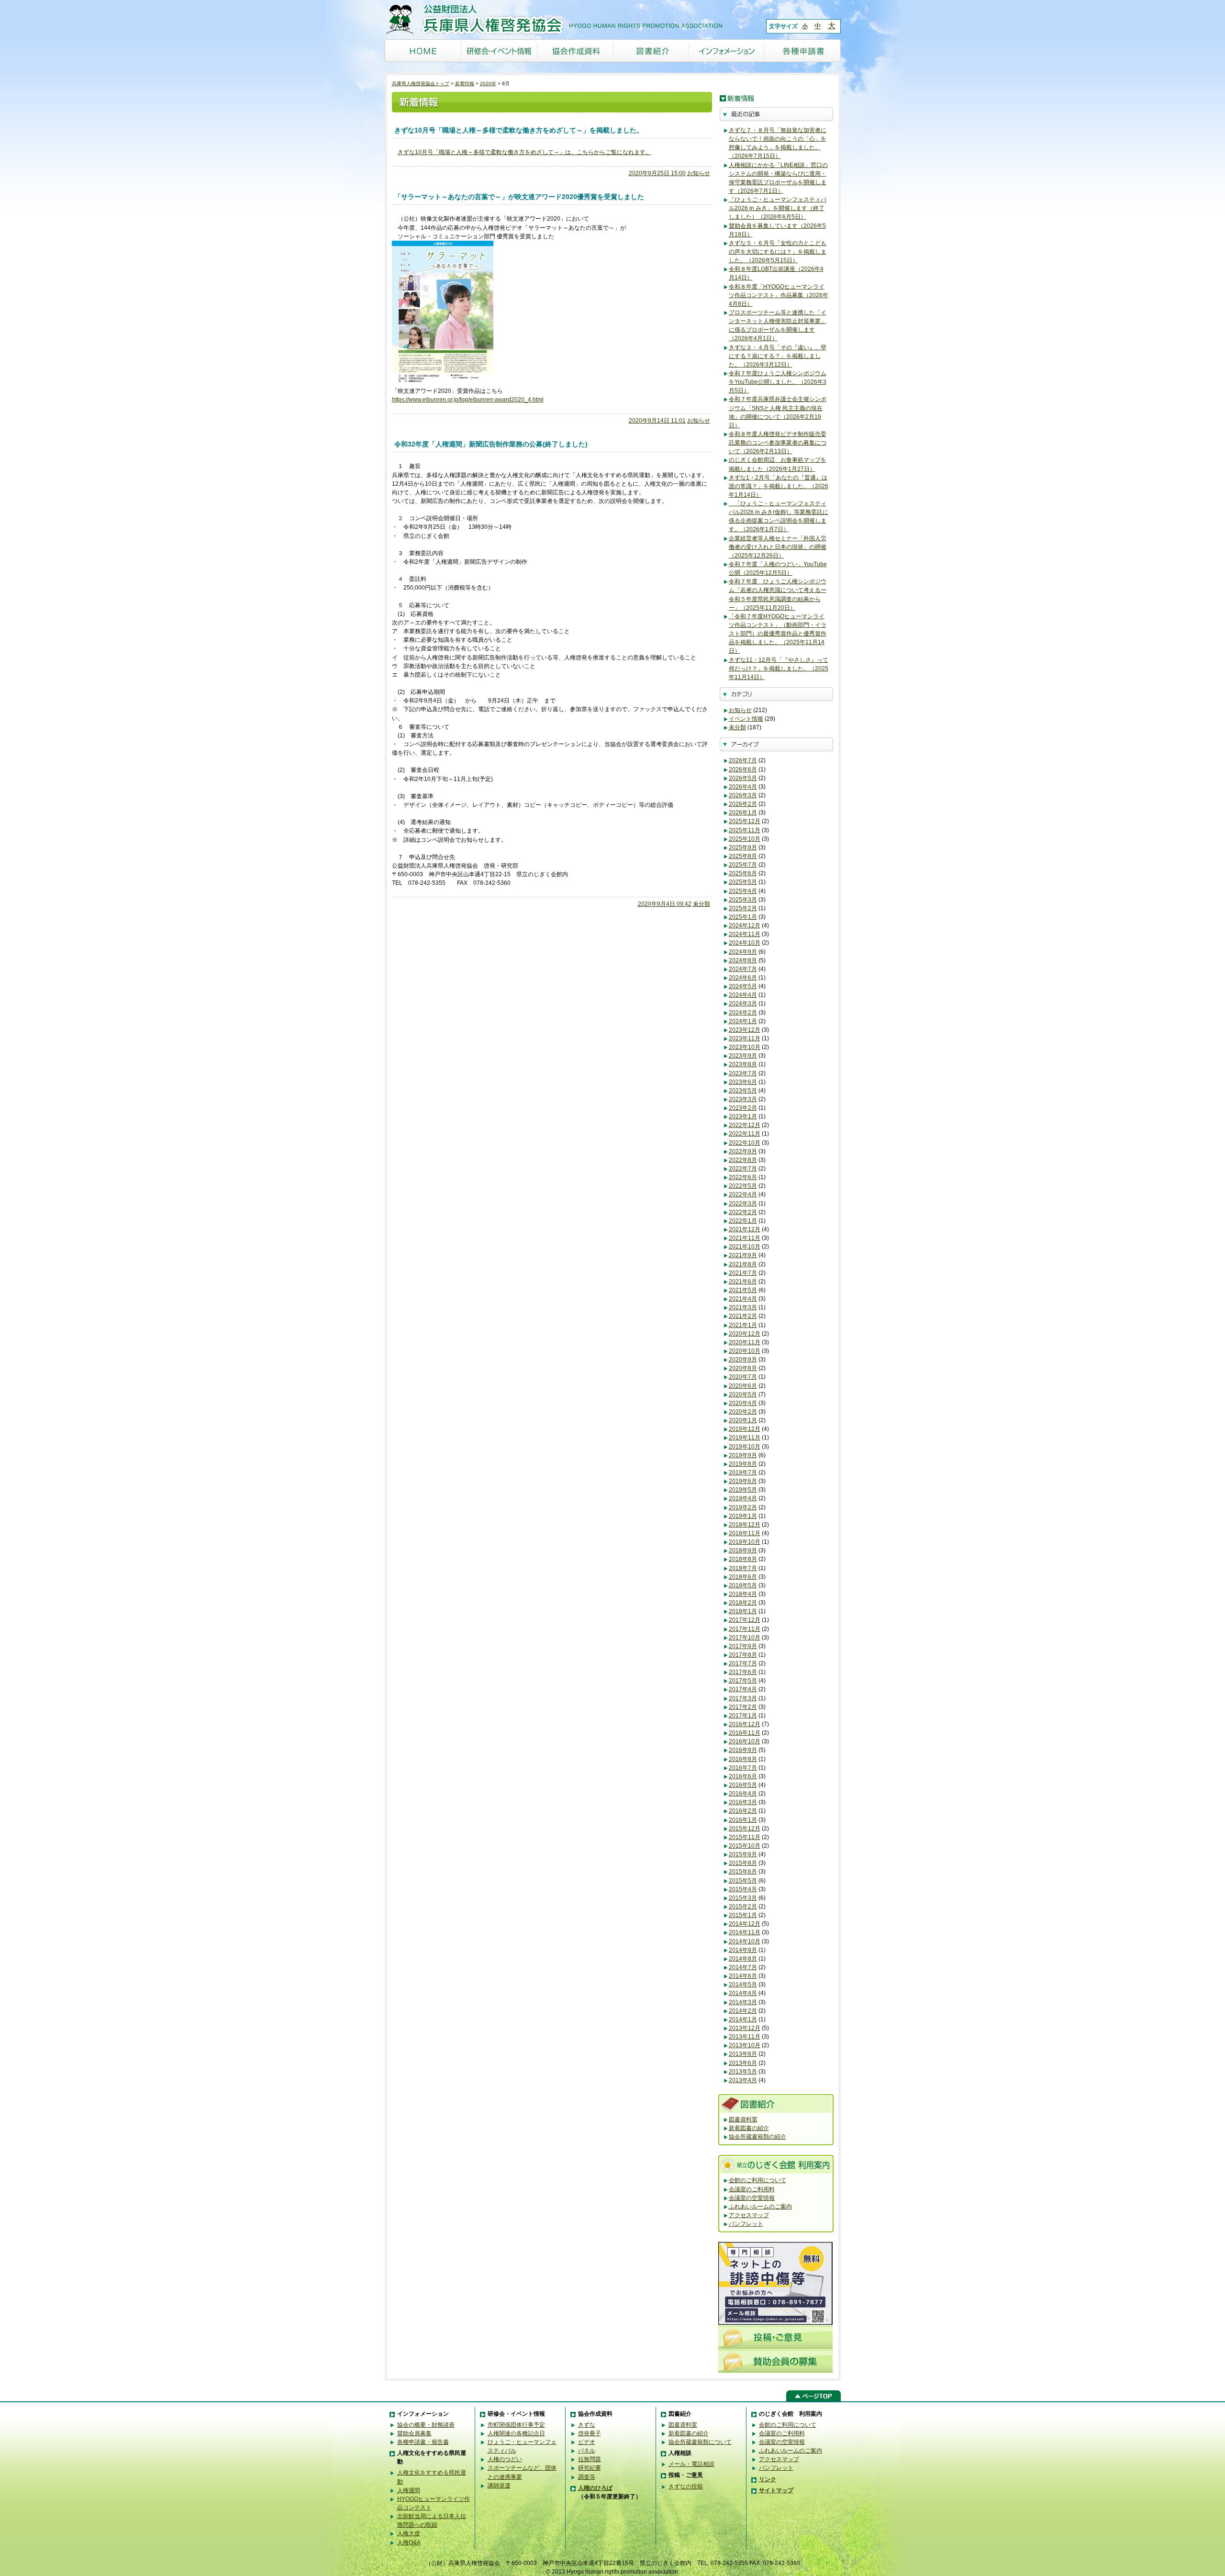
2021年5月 (743, 1290)
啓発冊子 (590, 2433)
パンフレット (746, 2224)
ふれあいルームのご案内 (760, 2207)
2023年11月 (745, 1038)
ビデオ (587, 2442)
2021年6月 (743, 1282)
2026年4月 (743, 787)
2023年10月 (745, 1047)
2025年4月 (743, 891)
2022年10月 (745, 1143)
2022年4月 (743, 1194)
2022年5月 (743, 1186)
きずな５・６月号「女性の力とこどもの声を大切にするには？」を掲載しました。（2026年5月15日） (778, 252)
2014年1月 (743, 2019)
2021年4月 (743, 1299)
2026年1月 (743, 813)
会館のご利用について (757, 2180)
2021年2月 (743, 1316)
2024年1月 (743, 1021)
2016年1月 (743, 1820)
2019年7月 (743, 1472)
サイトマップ (776, 2490)
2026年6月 (743, 769)
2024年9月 (743, 952)
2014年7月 (743, 1967)
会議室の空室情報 (752, 2198)
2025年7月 (743, 865)
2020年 (488, 84)
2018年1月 (743, 1611)
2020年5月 (743, 1394)
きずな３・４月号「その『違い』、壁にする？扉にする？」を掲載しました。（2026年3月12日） (778, 356)
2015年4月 (743, 1889)
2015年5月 (743, 1881)
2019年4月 (743, 1498)
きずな (587, 2425)
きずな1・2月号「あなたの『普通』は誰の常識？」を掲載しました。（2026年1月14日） (779, 486)
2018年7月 (743, 1568)
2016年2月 (743, 1811)
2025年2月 (743, 908)
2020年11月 (745, 1342)
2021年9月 (743, 1255)
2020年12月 (745, 1334)
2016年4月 (743, 1794)
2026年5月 (743, 778)
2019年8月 (743, 1464)
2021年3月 (743, 1307)
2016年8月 (743, 1759)
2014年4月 (743, 1993)
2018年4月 (743, 1594)
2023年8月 (743, 1064)
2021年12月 (745, 1229)
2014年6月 (743, 1976)
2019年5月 (743, 1490)
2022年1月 (743, 1221)
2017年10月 (745, 1638)
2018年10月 (745, 1542)
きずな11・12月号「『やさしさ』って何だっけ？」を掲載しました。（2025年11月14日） (779, 669)
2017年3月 (743, 1698)
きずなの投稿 (686, 2487)
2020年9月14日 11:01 (657, 421)
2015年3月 (743, 1898)
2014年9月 (743, 1950)
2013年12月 (745, 2028)
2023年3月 (743, 1099)
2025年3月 (743, 900)
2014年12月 (745, 1924)
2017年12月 (745, 1620)
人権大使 (409, 2533)
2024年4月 (743, 995)
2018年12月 (745, 1525)
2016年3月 (743, 1802)
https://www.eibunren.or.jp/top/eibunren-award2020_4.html (468, 400)
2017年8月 (743, 1655)
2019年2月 (743, 1507)
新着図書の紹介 (749, 2128)
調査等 (587, 2477)
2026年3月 (743, 795)
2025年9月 (743, 848)
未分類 (702, 904)
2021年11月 (745, 1238)
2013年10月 (745, 2045)
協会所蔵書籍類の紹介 (757, 2137)
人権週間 (409, 2490)
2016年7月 (743, 1768)
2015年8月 (743, 1863)
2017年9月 (743, 1646)
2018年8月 (743, 1559)
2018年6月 (743, 1577)
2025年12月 (745, 821)
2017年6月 (743, 1672)
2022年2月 (743, 1212)
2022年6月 (743, 1177)
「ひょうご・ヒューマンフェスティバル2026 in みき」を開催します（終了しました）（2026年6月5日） (778, 208)
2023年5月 (743, 1091)
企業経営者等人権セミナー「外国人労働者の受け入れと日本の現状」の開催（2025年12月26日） (778, 547)
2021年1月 (743, 1325)
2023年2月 (743, 1108)
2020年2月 (743, 1412)
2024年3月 (743, 1004)
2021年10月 (745, 1247)
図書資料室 (743, 2119)
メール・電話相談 (691, 2464)
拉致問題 (590, 2459)
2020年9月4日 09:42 (665, 904)
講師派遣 (499, 2486)
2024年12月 (745, 926)
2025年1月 (743, 917)
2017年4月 (743, 1689)
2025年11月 (745, 830)
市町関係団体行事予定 (516, 2425)
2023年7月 (743, 1073)
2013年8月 (743, 2054)
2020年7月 (743, 1377)
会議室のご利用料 (752, 2189)
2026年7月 (743, 760)
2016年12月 (745, 1724)
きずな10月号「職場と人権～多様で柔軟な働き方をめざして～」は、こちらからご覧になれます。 (524, 152)
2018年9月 (743, 1550)
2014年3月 (743, 2002)
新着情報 (465, 84)
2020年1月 (743, 1420)
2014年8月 (743, 1959)
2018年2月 (743, 1603)
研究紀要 (590, 2468)
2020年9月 (743, 1360)
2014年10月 (745, 1941)
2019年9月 (743, 1455)
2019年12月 (745, 1429)
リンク (768, 2479)
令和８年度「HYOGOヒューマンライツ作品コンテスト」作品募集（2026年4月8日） (779, 295)
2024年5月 (743, 986)
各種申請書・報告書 (423, 2442)
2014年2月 (743, 2011)
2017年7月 (743, 1663)
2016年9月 (743, 1750)
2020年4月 (743, 1403)
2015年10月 (745, 1846)
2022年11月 (745, 1134)
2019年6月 (743, 1481)
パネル (587, 2451)
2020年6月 (743, 1386)
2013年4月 (743, 2080)
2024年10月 (745, 943)
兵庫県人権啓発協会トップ (421, 84)
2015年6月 (743, 1872)
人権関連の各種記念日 (516, 2433)
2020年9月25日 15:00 (657, 173)
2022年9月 (743, 1151)
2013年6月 (743, 2063)
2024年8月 (743, 960)
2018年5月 (743, 1585)
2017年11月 (745, 1629)
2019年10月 (745, 1447)
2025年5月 (743, 882)
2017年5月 (743, 1681)
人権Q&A (409, 2543)
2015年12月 (745, 1829)
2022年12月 (745, 1125)
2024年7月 (743, 969)
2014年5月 (743, 1985)
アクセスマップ (749, 2215)
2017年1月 (743, 1716)
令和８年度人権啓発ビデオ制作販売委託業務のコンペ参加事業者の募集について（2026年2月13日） (778, 443)
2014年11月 (745, 1932)
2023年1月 (743, 1116)
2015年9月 (743, 1854)
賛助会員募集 (414, 2433)
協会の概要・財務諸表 (426, 2425)
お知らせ (699, 173)
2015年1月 (743, 1915)
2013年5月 (743, 2072)
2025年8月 (743, 856)
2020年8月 (743, 1368)
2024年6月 (743, 978)
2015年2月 (743, 1907)
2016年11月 (745, 1733)
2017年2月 (743, 1707)
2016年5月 (743, 1785)
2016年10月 (745, 1741)
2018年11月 (745, 1533)
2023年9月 (743, 1056)
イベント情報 (746, 719)
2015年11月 (745, 1837)
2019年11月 (745, 1438)
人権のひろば (595, 2488)
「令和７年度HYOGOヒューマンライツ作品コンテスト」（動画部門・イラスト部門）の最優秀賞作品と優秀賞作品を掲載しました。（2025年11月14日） (778, 634)
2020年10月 (745, 1351)
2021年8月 (743, 1264)
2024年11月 (745, 934)
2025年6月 (743, 873)
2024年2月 (743, 1013)
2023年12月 (745, 1030)
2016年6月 (743, 1776)
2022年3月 (743, 1204)
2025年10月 (745, 839)
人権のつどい (505, 2459)
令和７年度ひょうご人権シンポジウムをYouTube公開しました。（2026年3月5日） (778, 382)
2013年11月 (745, 2037)
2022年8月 (743, 1160)
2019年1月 (743, 1516)
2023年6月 (743, 1082)
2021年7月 (743, 1273)
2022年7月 (743, 1169)
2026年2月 (743, 804)
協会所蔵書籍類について (700, 2442)
